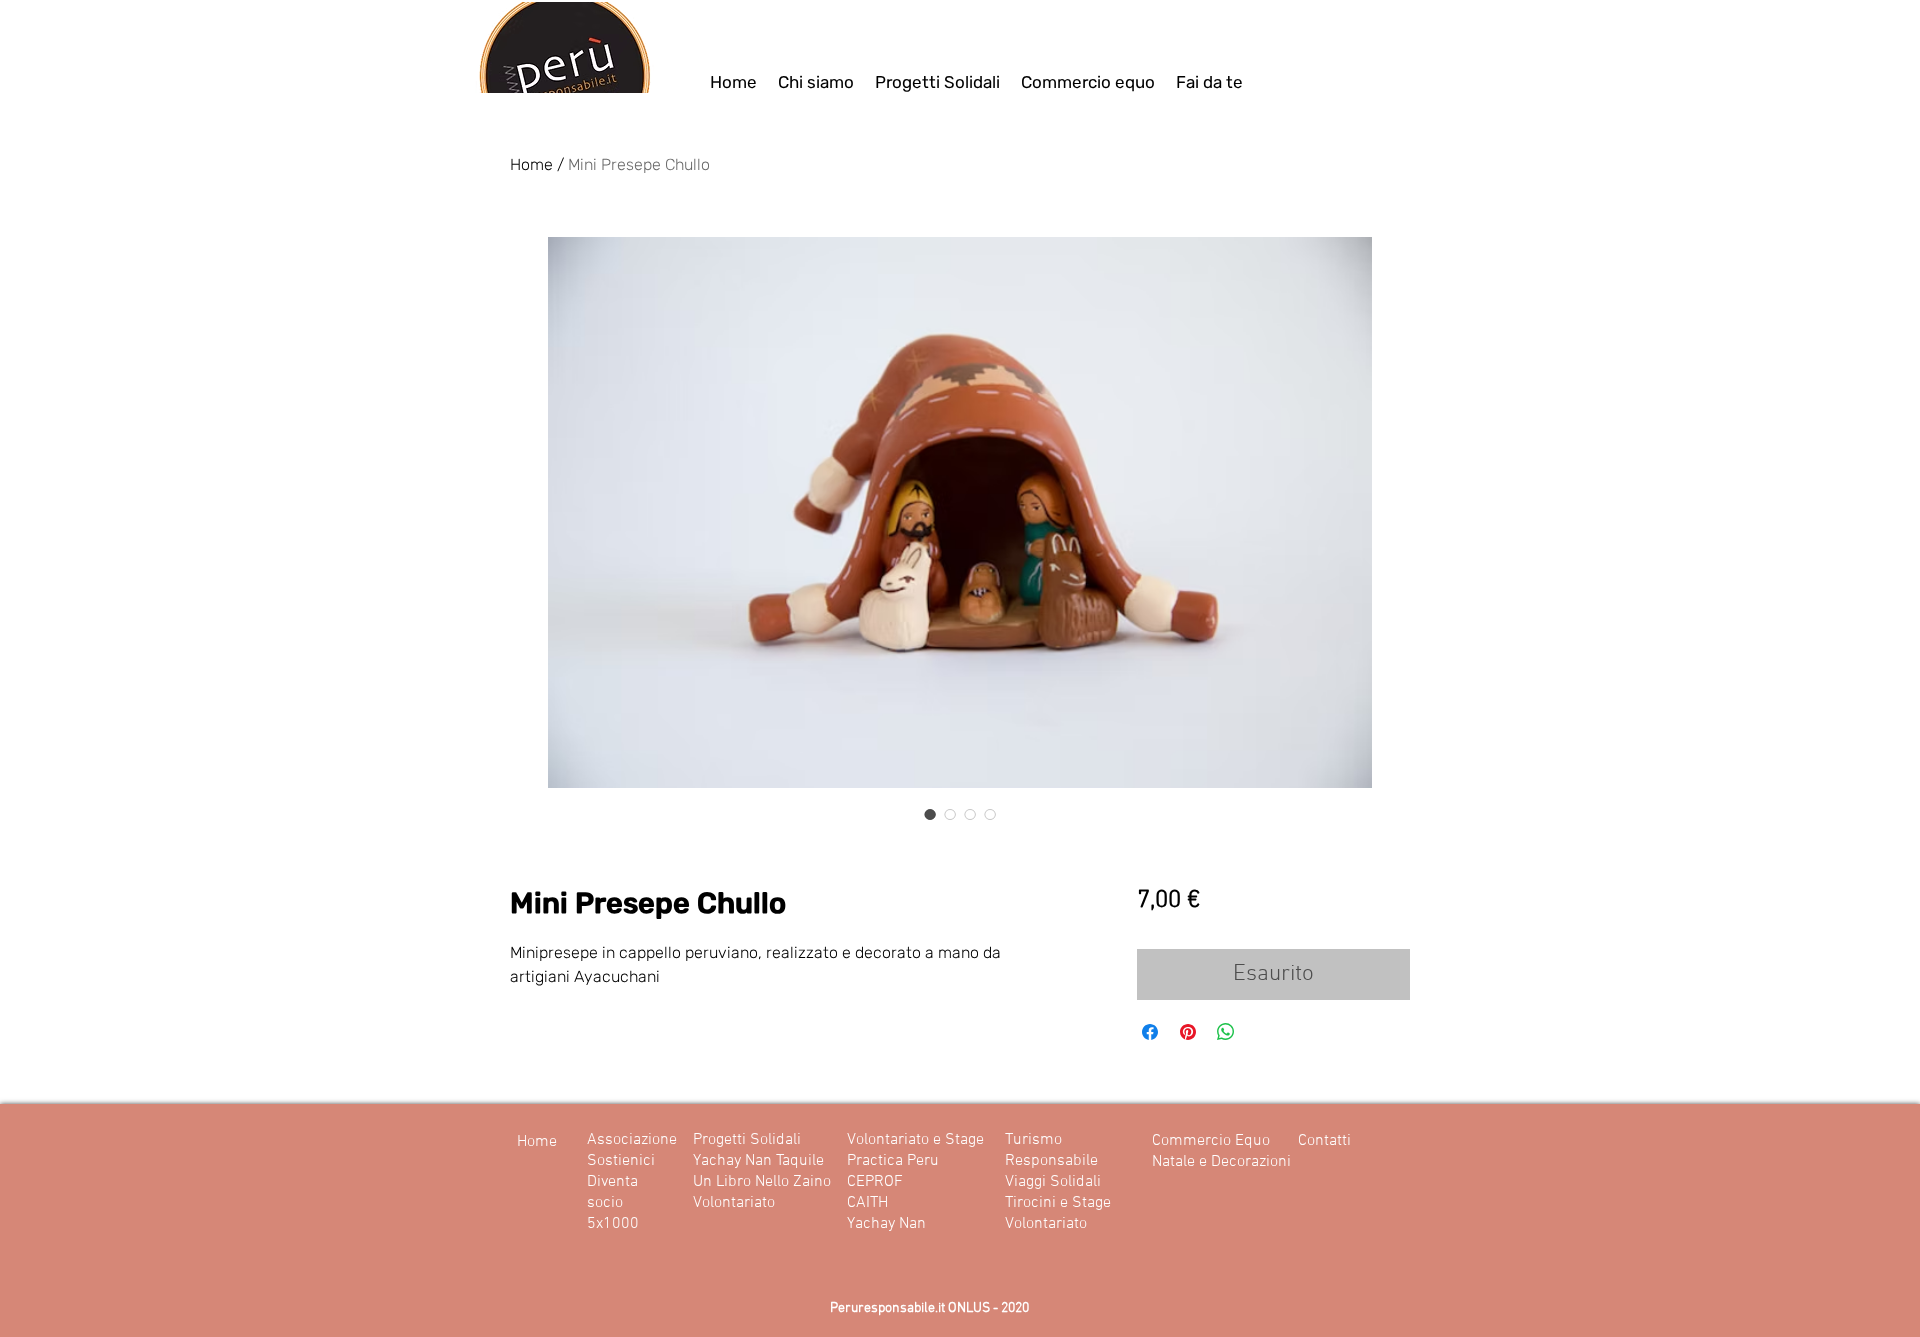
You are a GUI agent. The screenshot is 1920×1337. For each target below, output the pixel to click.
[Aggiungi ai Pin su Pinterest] (1188, 1032)
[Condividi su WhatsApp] (1226, 1032)
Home (531, 164)
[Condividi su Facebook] (1150, 1032)
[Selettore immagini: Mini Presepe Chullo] (930, 814)
